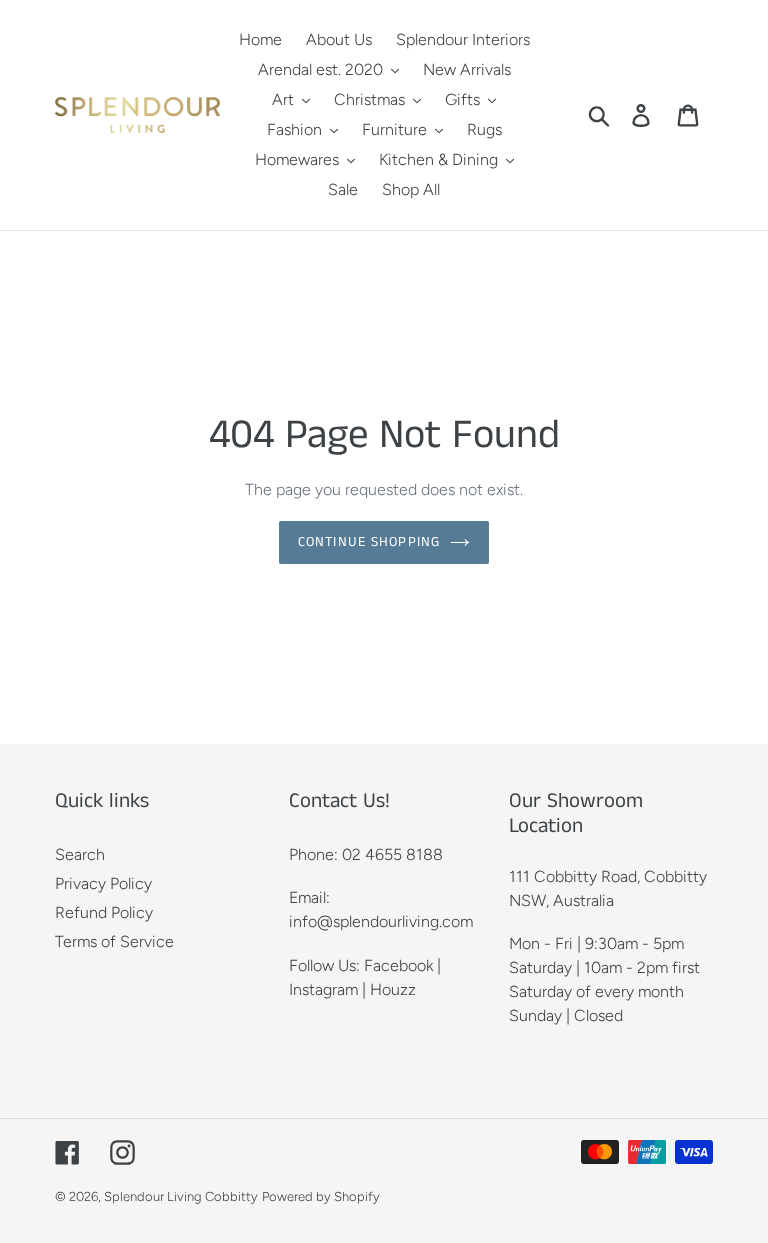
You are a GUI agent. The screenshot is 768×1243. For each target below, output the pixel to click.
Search (80, 854)
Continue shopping (369, 542)
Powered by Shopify (321, 1196)
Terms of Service (114, 941)
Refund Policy (104, 912)
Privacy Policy (103, 883)
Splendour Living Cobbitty (181, 1196)
